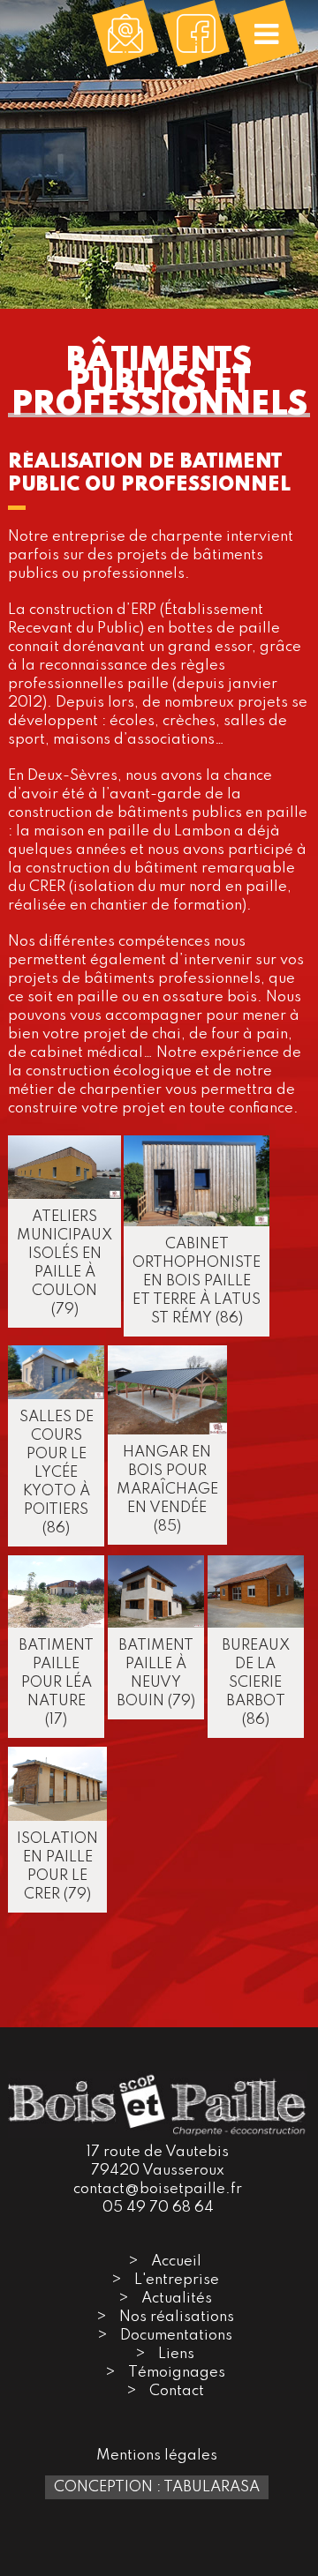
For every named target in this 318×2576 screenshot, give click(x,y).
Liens (176, 2354)
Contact (177, 2391)
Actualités (177, 2299)
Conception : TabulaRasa (157, 2487)
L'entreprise (177, 2280)
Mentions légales (157, 2456)
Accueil (176, 2261)
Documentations (176, 2336)
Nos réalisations (177, 2317)
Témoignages (177, 2373)
